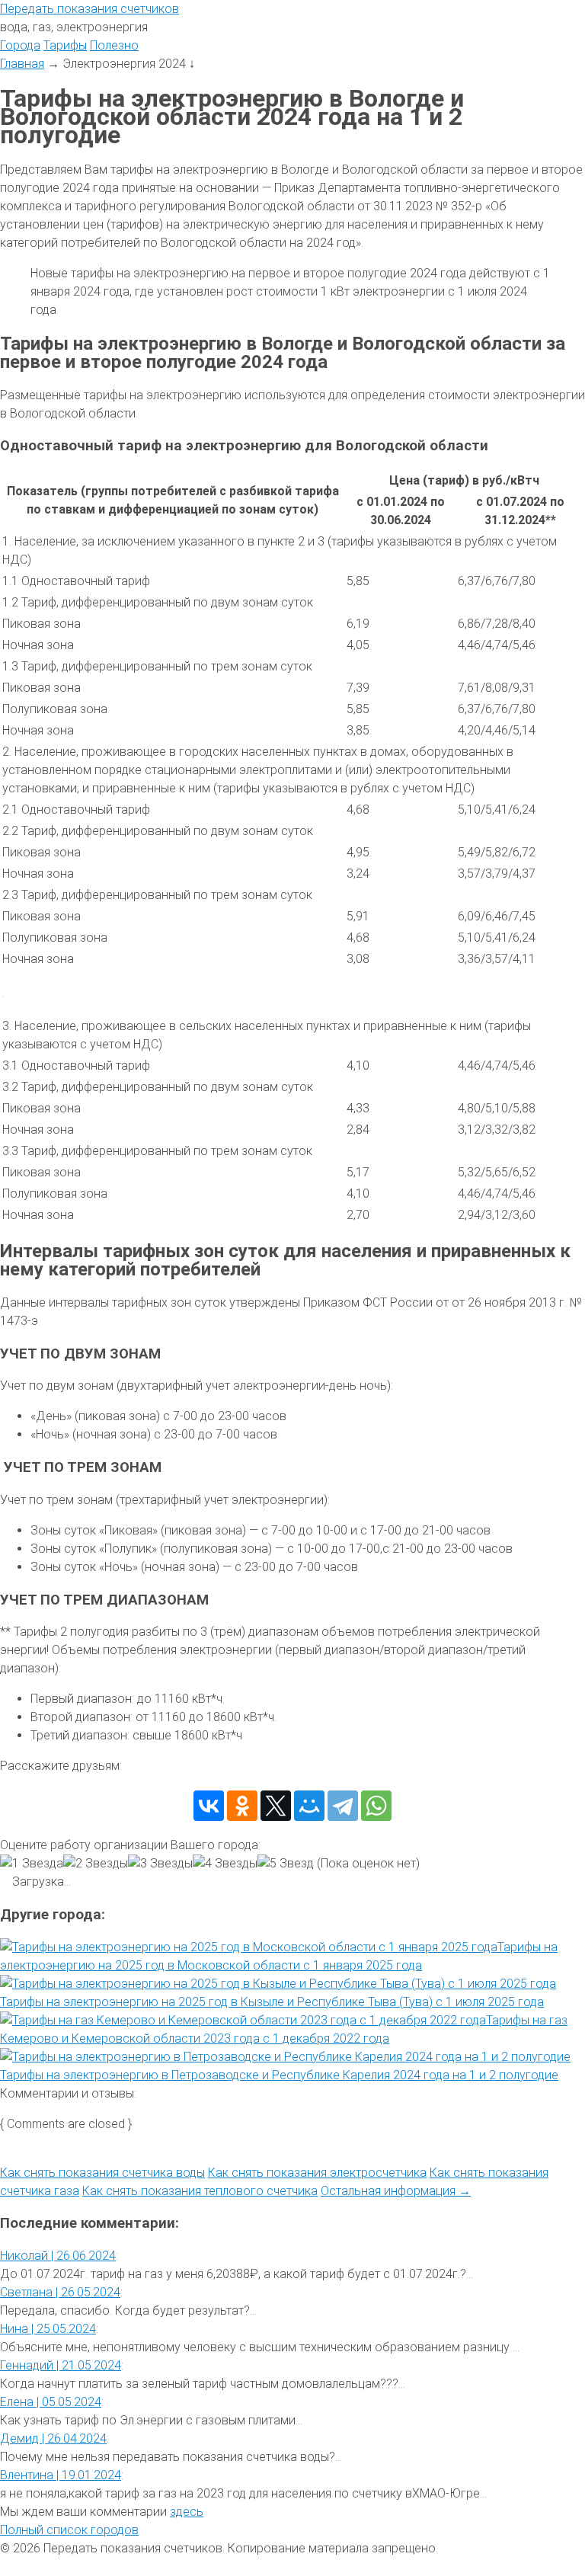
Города (20, 45)
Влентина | (61, 2475)
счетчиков (90, 9)
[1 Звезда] (32, 1864)
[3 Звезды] (160, 1864)
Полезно (114, 45)
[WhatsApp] (376, 1806)
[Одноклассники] (242, 1806)
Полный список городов (69, 2530)
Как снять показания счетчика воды (102, 2173)
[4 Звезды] (225, 1864)
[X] (276, 1806)
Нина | (48, 2329)
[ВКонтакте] (209, 1806)
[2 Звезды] (96, 1864)
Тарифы (65, 45)
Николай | (58, 2256)
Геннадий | (61, 2365)
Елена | (51, 2402)
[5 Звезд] (286, 1864)
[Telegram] (343, 1806)
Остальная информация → (396, 2191)
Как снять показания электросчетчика (317, 2173)
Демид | (53, 2438)
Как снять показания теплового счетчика (200, 2191)
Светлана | (60, 2292)
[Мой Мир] (309, 1806)
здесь (187, 2512)
